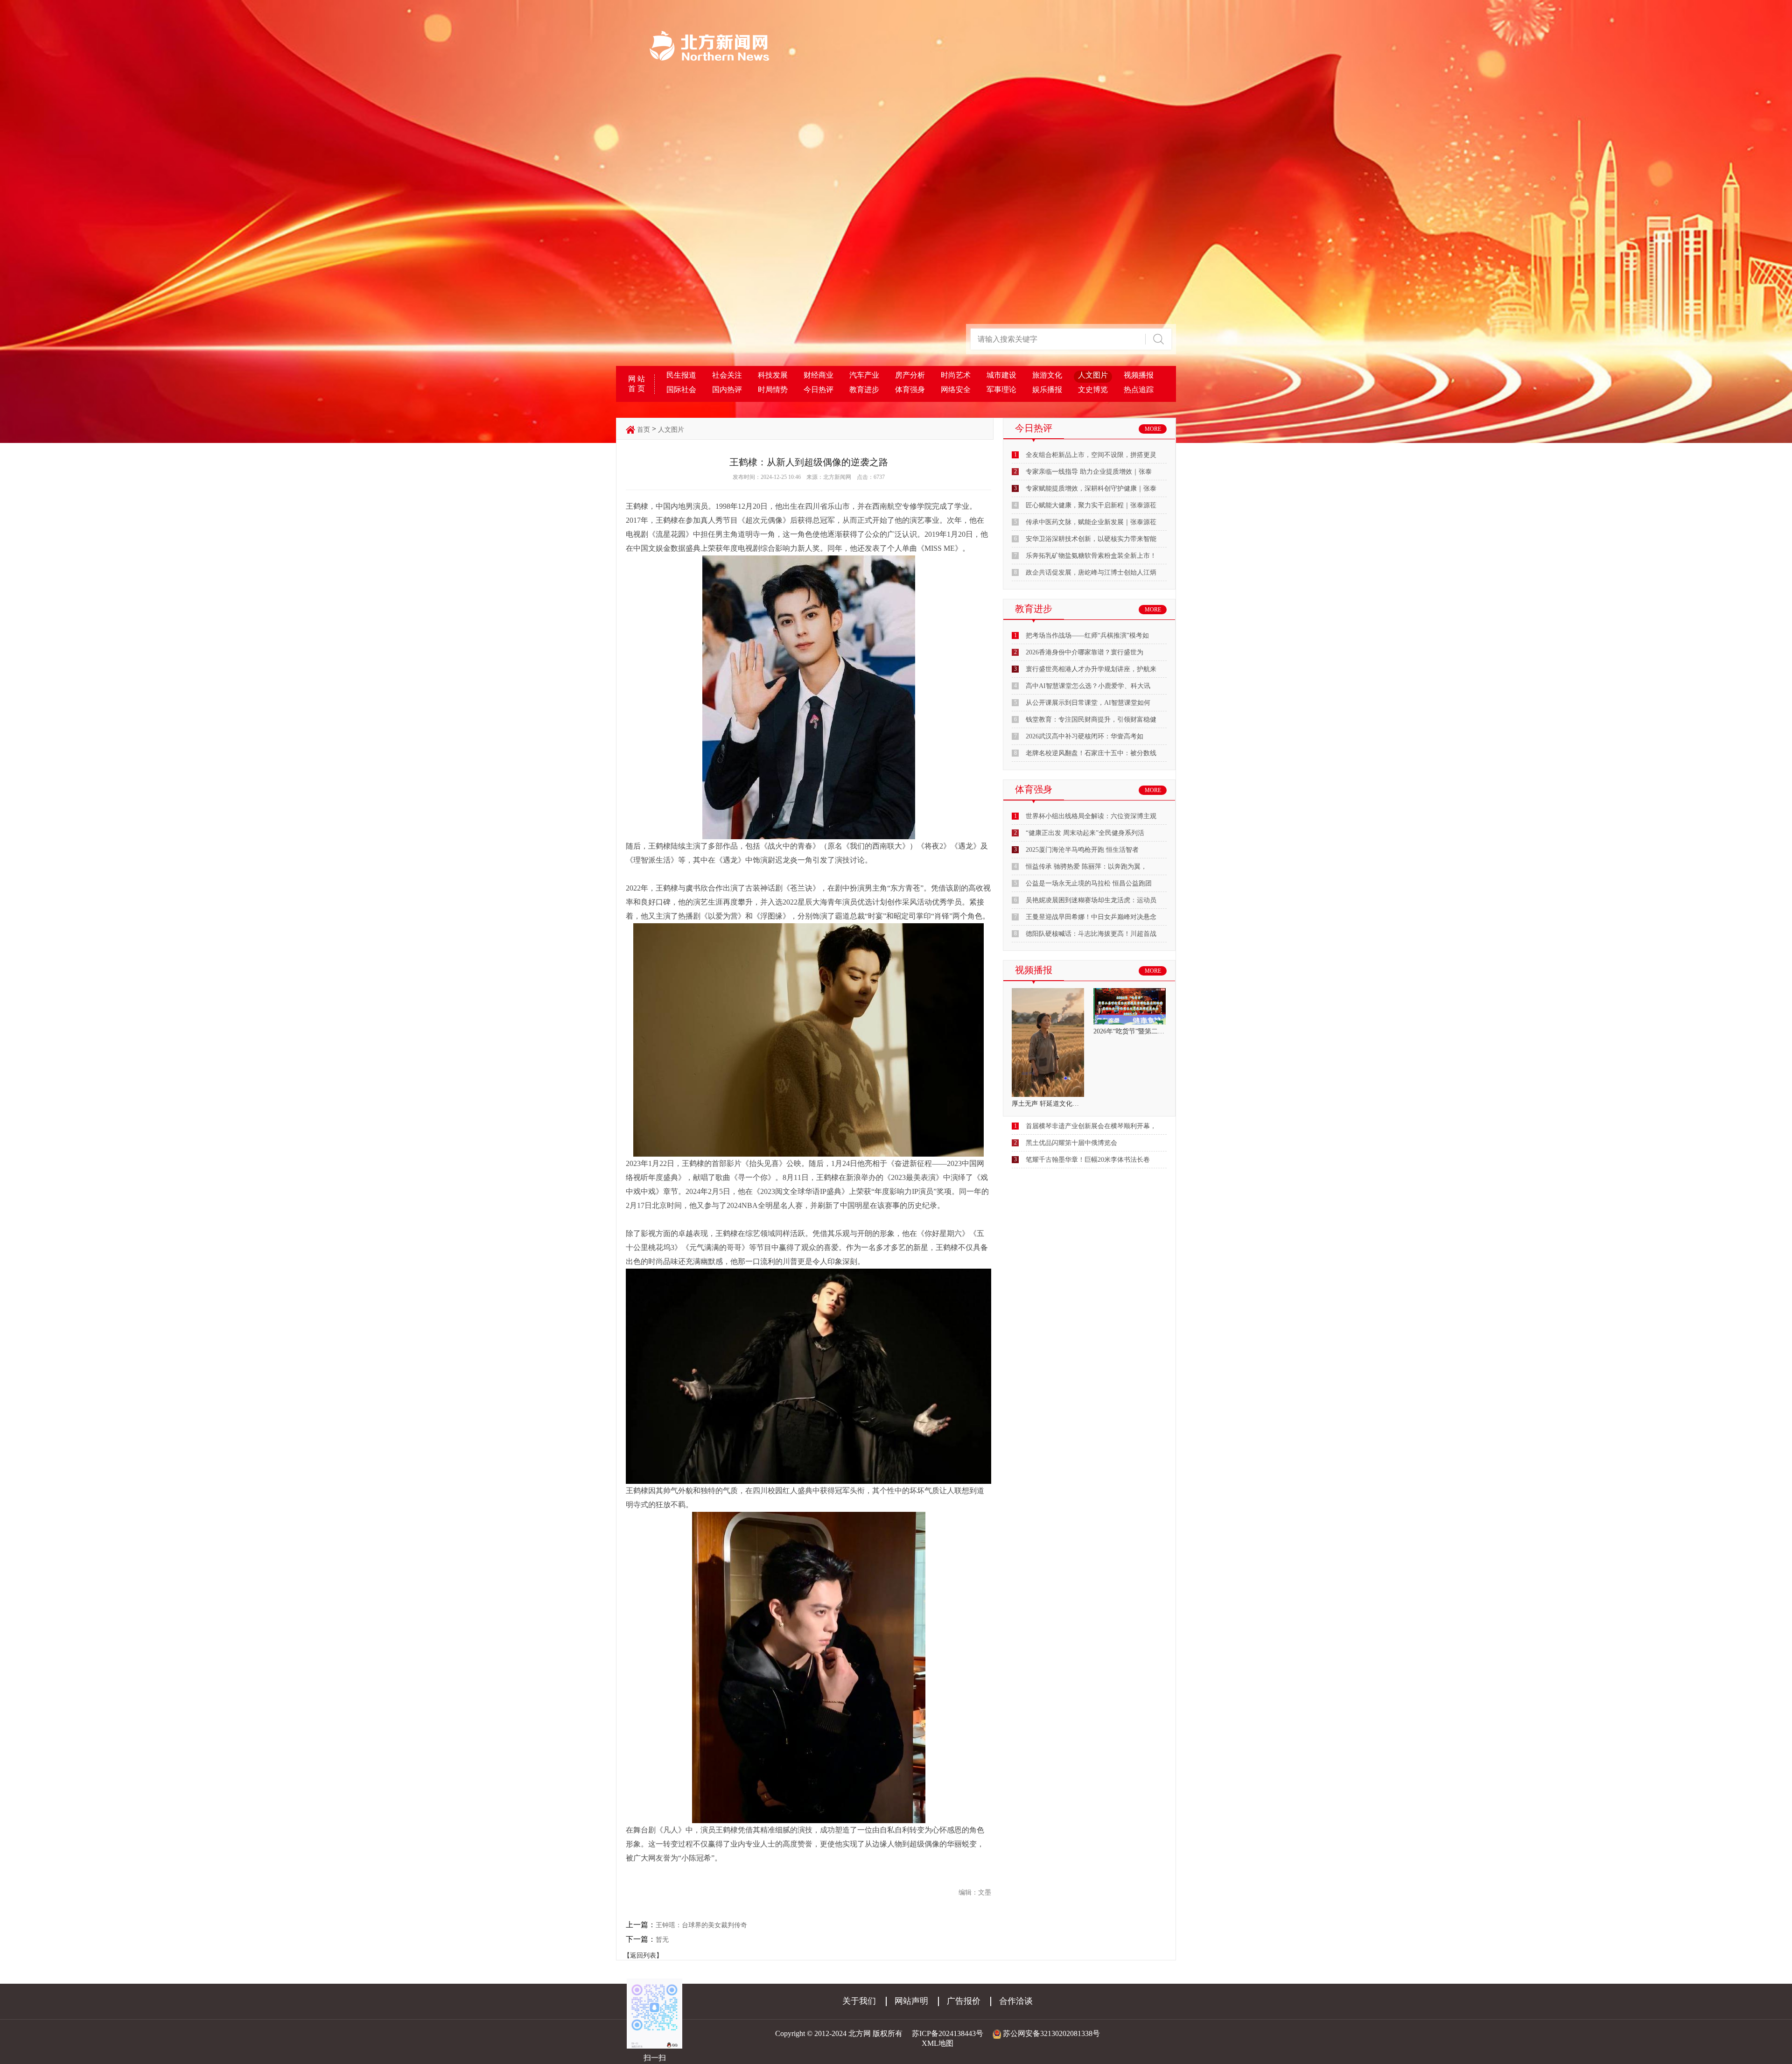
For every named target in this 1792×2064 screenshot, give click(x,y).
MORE (1153, 429)
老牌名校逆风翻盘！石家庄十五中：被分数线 (1091, 753)
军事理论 (1001, 390)
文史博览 (1093, 390)
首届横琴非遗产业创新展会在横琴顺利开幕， (1091, 1126)
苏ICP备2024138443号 (948, 2033)
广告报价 (964, 2001)
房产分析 (910, 375)
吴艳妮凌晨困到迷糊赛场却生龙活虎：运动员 (1091, 900)
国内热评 (727, 390)
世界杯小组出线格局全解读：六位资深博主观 (1091, 816)
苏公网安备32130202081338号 (1051, 2033)
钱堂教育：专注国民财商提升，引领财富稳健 (1091, 720)
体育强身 (910, 390)
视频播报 (1139, 375)
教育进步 (864, 390)
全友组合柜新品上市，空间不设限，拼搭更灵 (1091, 455)
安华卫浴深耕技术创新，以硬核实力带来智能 (1091, 539)
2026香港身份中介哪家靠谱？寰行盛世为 (1085, 652)
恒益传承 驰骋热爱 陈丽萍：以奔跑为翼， (1086, 867)
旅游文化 (1047, 375)
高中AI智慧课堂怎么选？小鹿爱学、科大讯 (1088, 686)
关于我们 (859, 2001)
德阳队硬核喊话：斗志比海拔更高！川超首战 (1091, 934)
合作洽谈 (1016, 2001)
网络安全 (956, 390)
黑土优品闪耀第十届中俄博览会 (1071, 1143)
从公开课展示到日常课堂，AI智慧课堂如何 (1088, 703)
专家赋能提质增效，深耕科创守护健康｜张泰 (1091, 488)
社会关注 (727, 375)
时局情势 (773, 390)
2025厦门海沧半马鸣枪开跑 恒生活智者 (1082, 850)
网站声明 (911, 2001)
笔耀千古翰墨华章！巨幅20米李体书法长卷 (1088, 1160)
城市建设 (1001, 375)
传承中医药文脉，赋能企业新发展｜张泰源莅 (1091, 522)
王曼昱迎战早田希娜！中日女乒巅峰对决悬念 (1091, 917)
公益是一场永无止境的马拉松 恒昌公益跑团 (1089, 883)
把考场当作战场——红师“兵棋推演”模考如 (1087, 635)
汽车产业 (864, 375)
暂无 (662, 1940)
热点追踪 (1139, 390)
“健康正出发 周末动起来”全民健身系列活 (1085, 833)
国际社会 (681, 390)
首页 (644, 430)
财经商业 (819, 375)
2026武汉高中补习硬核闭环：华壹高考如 (1085, 736)
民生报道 (681, 375)
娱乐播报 (1047, 390)
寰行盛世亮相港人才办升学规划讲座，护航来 (1091, 669)
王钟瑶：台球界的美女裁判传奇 (701, 1925)
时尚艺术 (956, 375)
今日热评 (819, 390)
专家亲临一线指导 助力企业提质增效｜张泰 (1089, 472)
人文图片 (1093, 375)
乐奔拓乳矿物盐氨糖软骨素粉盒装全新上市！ (1091, 556)
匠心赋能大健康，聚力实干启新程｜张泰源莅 (1091, 505)
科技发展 (773, 375)
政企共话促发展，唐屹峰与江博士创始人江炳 (1091, 572)
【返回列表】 (643, 1955)
